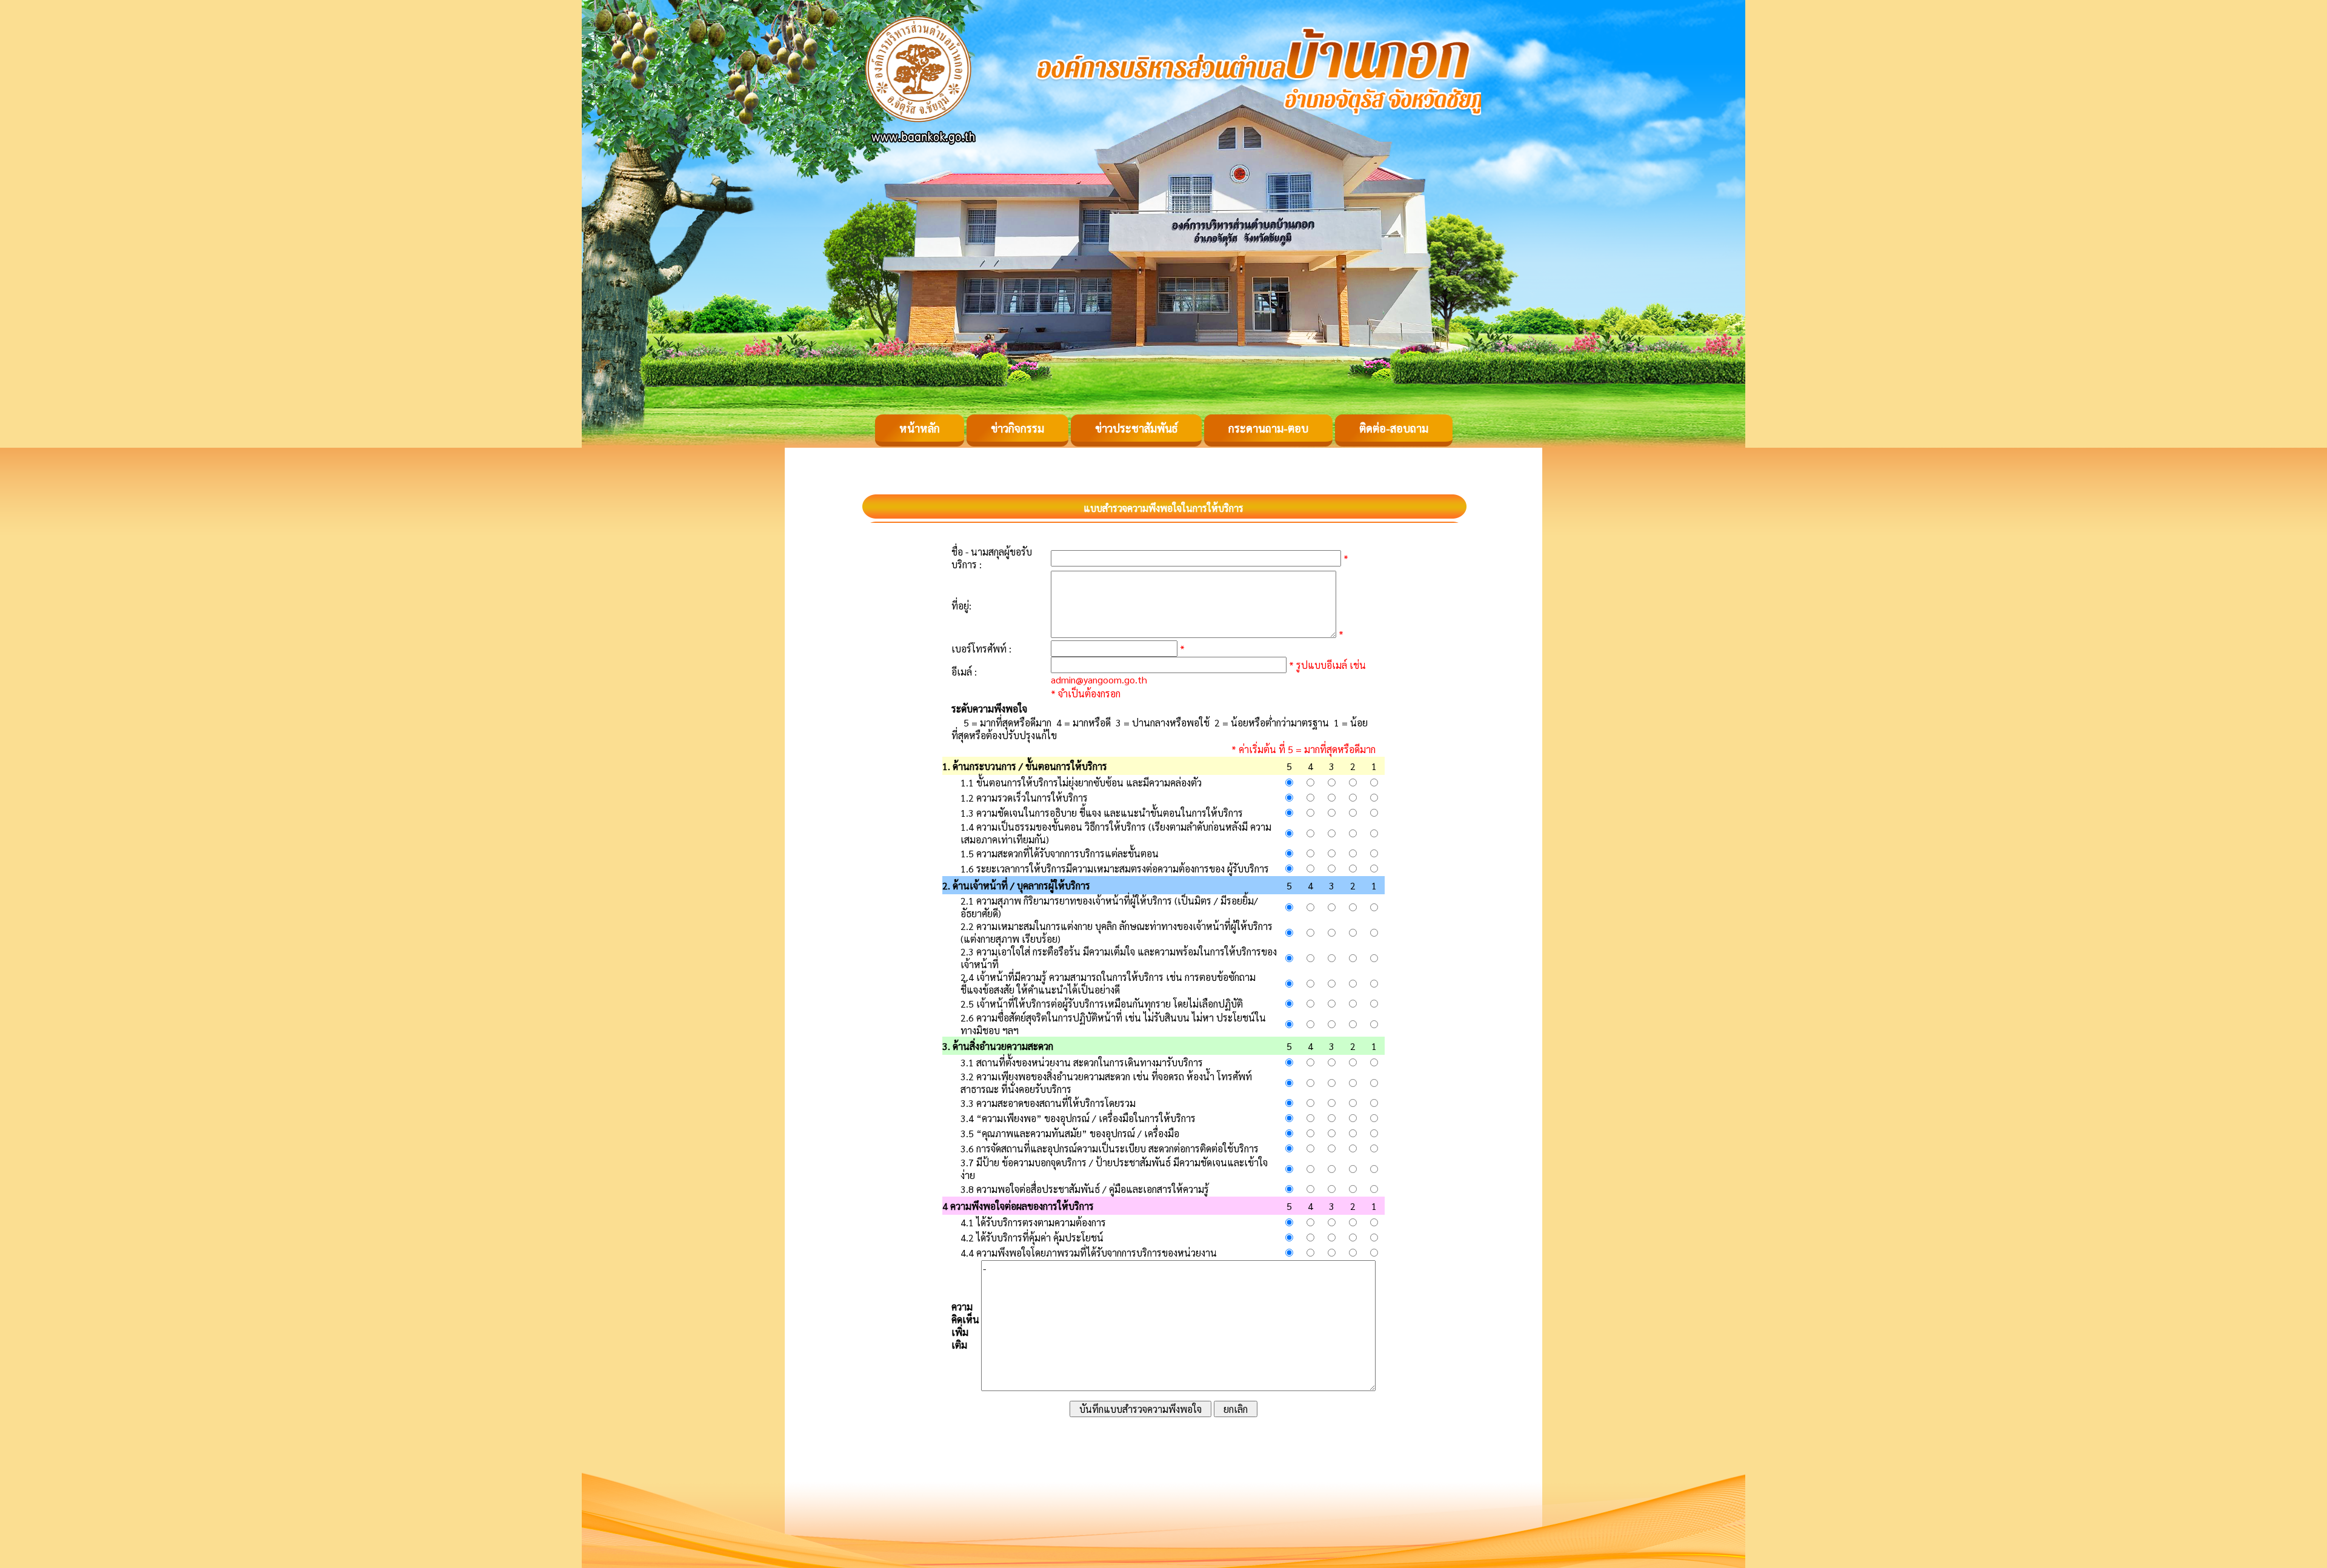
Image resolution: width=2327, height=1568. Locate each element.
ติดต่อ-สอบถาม (1394, 428)
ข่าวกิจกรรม (1017, 428)
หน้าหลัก (920, 428)
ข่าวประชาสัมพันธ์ (1136, 428)
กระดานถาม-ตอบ (1268, 428)
